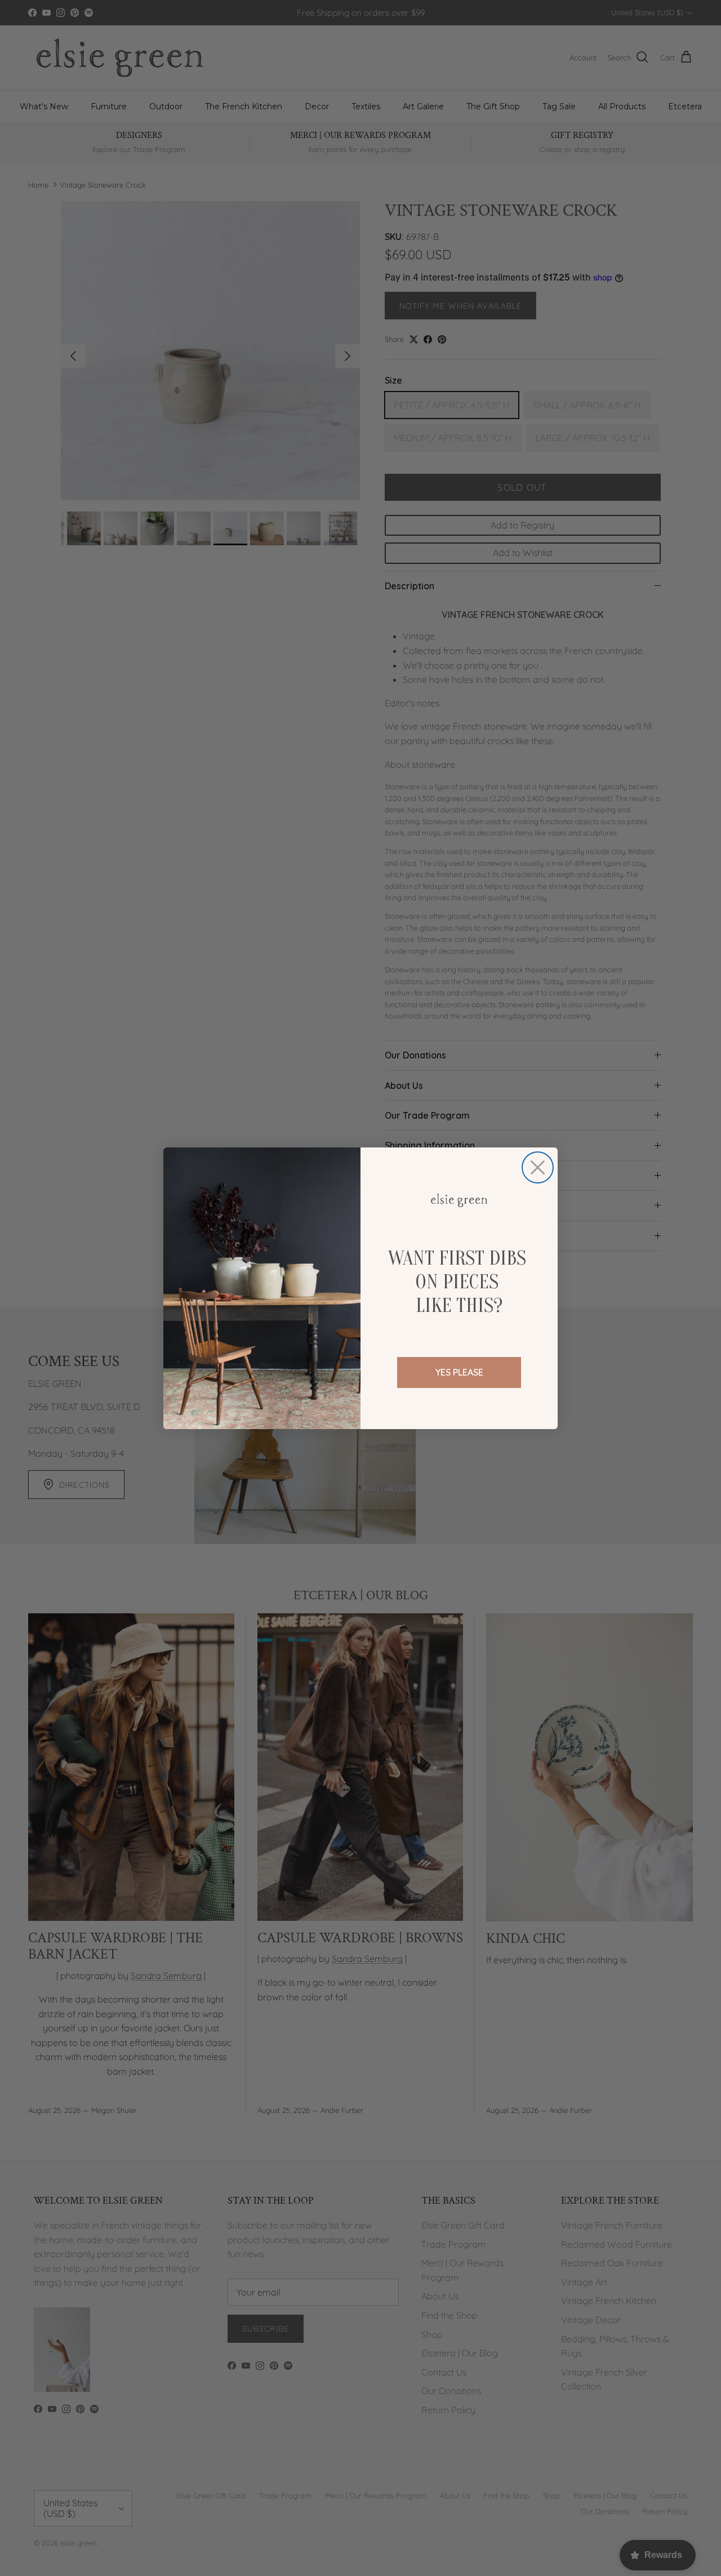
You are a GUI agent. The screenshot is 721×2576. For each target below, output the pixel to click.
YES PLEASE (459, 1372)
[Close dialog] (538, 1167)
